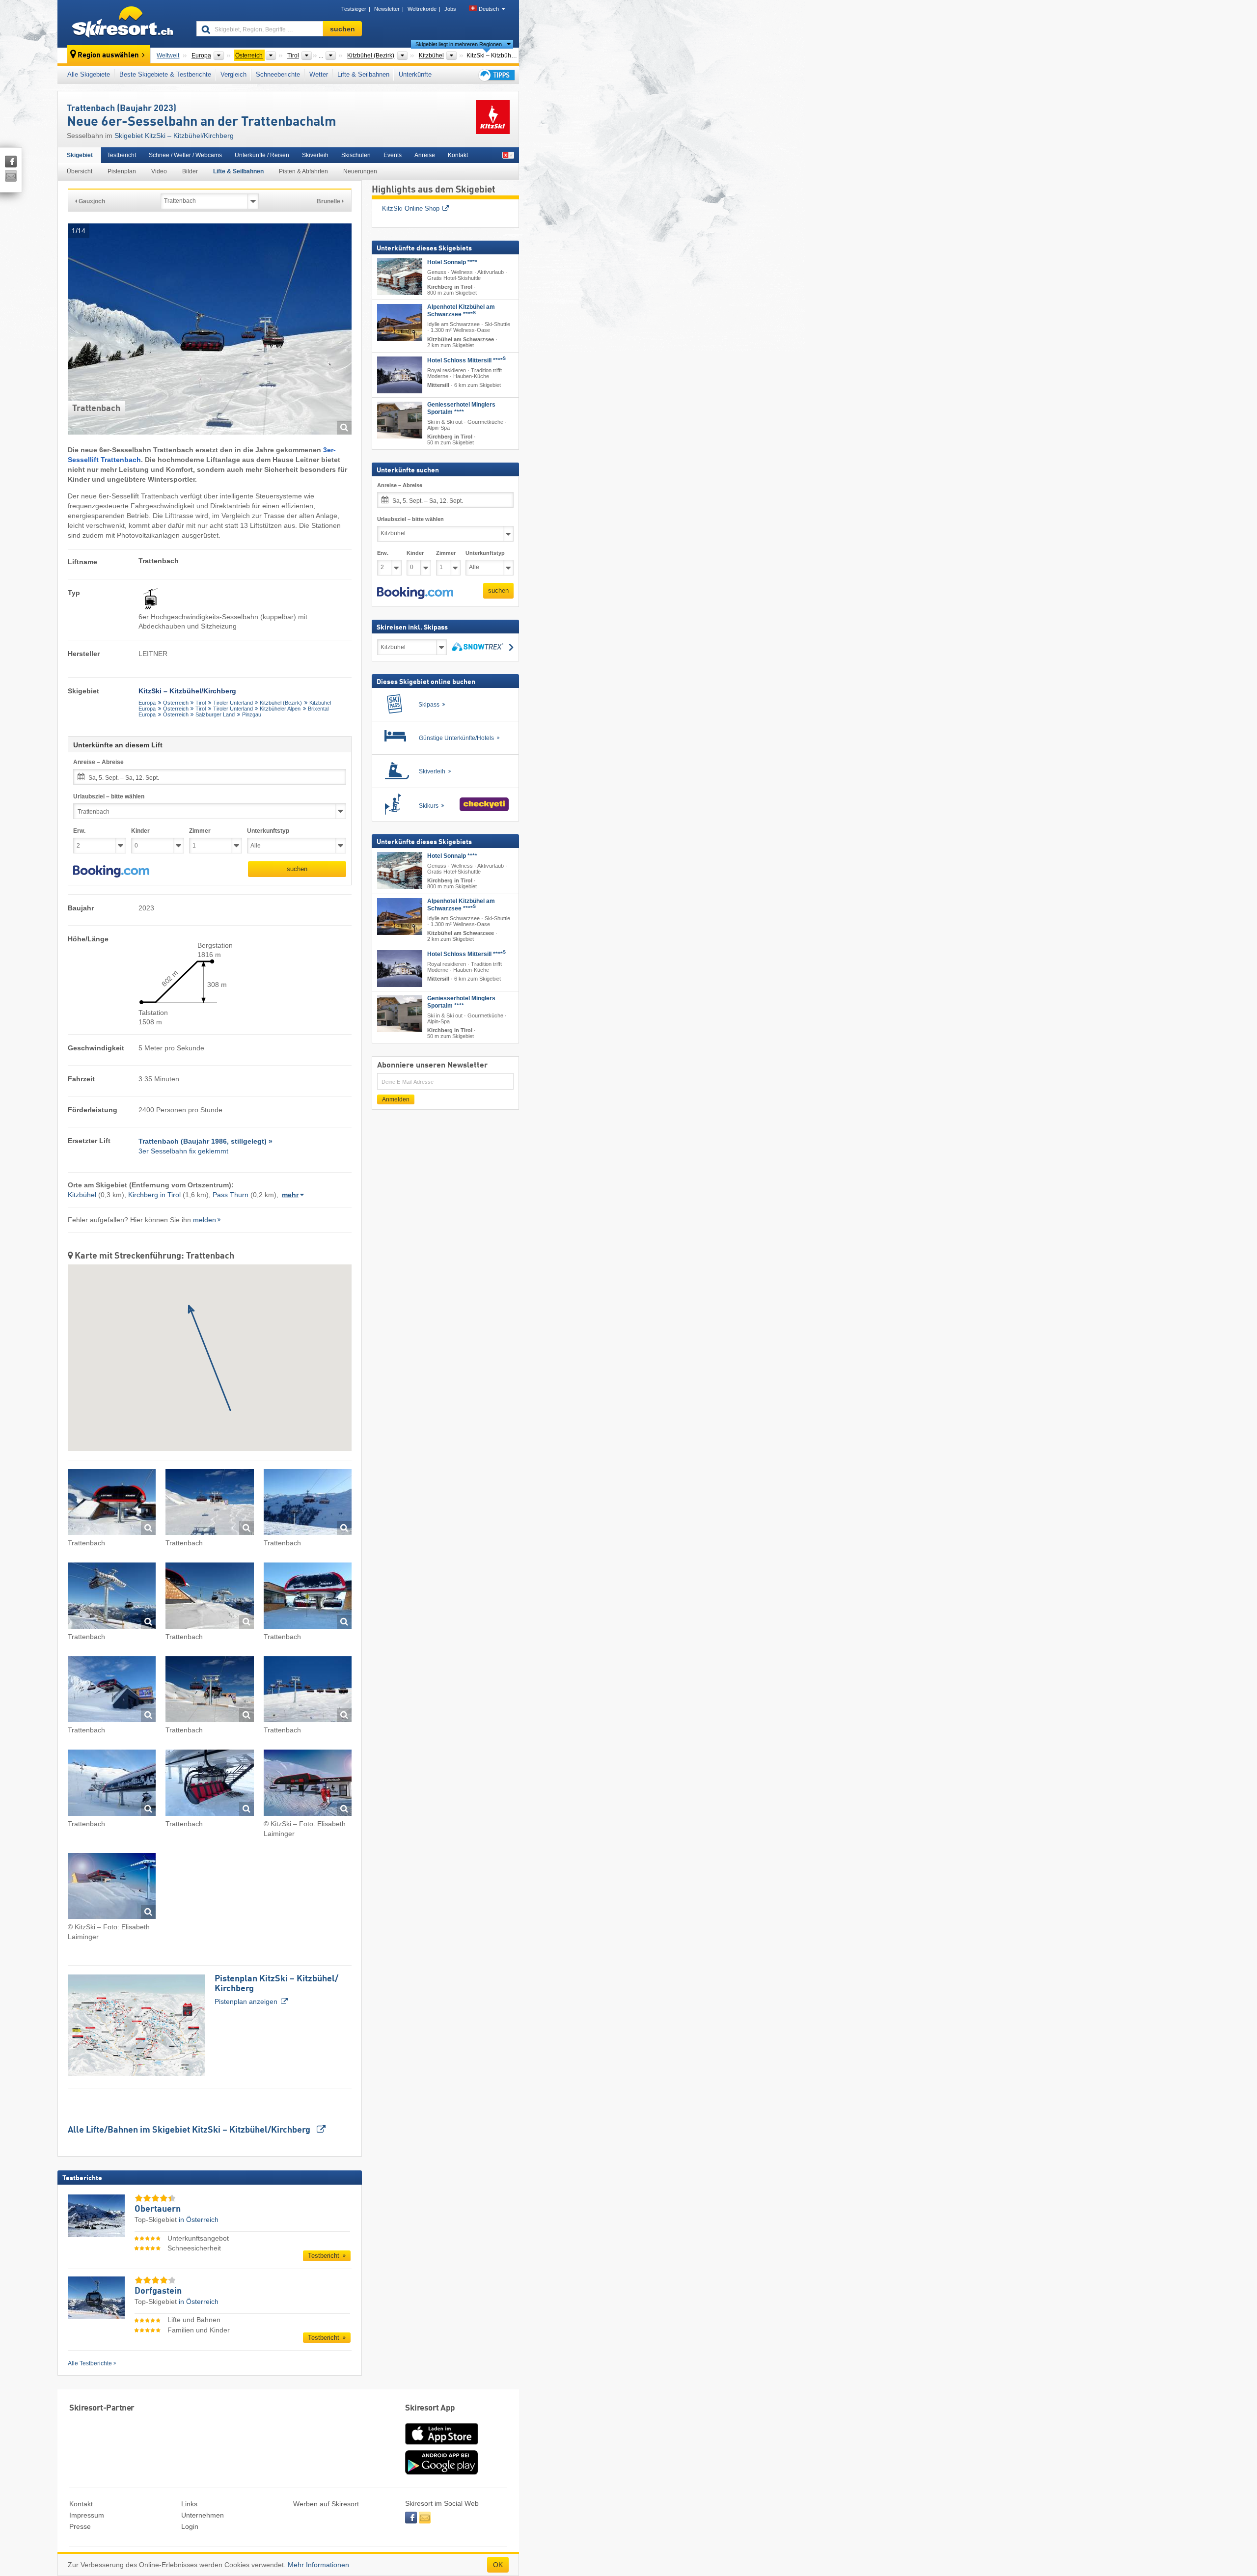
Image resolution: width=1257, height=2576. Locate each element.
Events (393, 155)
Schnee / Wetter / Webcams (185, 155)
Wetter (319, 74)
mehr (290, 1195)
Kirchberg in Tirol (154, 1195)
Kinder (140, 831)
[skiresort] (123, 24)
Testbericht (122, 155)
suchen (297, 869)
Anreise (425, 155)
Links (189, 2504)
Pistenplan (122, 171)
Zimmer (200, 831)
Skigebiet (80, 155)
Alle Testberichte (90, 2363)
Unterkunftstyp (268, 831)
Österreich (176, 703)
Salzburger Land (215, 714)
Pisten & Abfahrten (303, 171)
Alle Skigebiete (89, 74)
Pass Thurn (231, 1195)
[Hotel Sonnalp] (400, 277)
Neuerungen (360, 171)
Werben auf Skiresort (326, 2504)
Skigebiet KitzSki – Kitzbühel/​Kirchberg (174, 136)
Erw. (79, 831)
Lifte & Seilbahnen (363, 74)
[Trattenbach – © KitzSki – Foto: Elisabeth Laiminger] (308, 1784)
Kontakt (458, 155)
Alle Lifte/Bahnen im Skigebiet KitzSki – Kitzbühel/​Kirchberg (190, 2130)
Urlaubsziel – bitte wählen (109, 796)
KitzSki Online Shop (411, 208)
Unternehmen (203, 2515)
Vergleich (233, 74)
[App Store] (441, 2445)
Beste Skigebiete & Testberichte (165, 74)
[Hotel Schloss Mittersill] (400, 375)
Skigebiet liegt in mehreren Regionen (459, 44)
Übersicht (80, 171)
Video (159, 171)
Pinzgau (252, 714)
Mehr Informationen (318, 2565)
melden (205, 1220)
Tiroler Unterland (233, 703)
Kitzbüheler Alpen (280, 709)
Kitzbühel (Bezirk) (281, 703)
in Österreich (199, 2220)
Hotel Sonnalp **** (452, 262)
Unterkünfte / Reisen (262, 155)
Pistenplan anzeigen (276, 1990)
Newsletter (387, 9)
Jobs (450, 9)
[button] (111, 872)
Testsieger (354, 9)
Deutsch (489, 9)
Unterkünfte (415, 74)
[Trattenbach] (112, 1504)
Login (190, 2526)
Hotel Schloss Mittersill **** (466, 360)
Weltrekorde (422, 9)
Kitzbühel (320, 703)
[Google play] (441, 2472)
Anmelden (396, 1099)
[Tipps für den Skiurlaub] (496, 75)
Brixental (318, 709)
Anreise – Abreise (98, 762)
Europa (147, 703)
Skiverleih (315, 155)
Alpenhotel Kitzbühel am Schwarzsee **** (461, 311)
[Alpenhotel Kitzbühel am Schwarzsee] (400, 323)
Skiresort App (430, 2408)
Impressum (87, 2515)
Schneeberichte (278, 74)
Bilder (190, 171)
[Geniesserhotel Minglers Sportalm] (400, 420)
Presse (80, 2526)
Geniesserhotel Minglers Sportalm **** (461, 408)
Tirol (201, 703)
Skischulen (356, 155)
